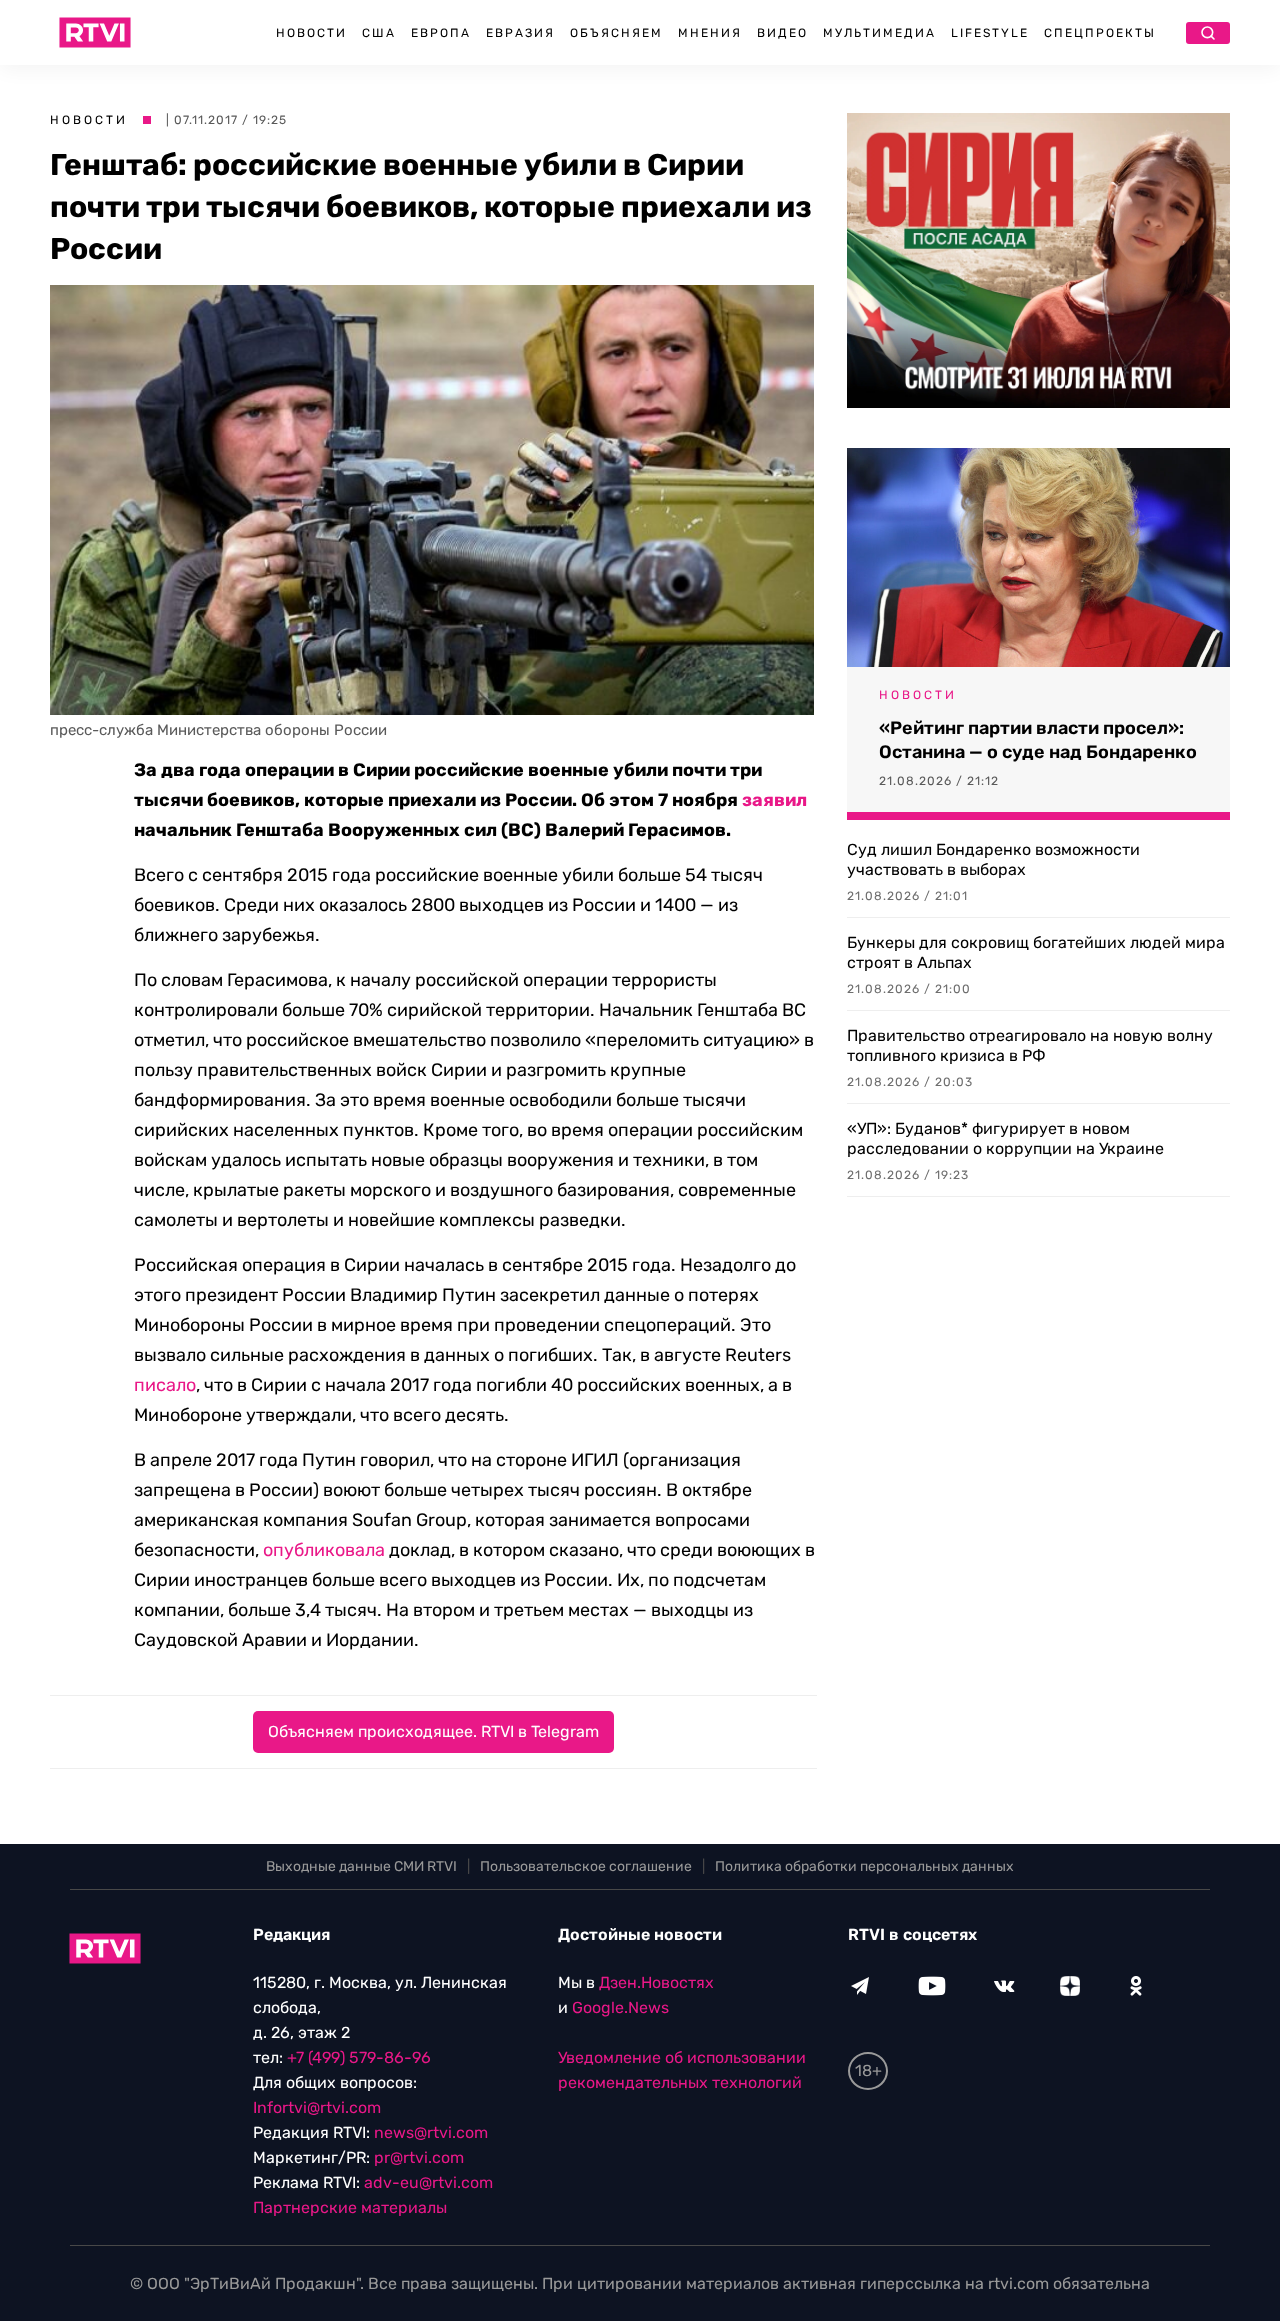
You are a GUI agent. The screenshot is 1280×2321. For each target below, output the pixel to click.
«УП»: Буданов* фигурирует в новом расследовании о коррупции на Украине (1005, 1138)
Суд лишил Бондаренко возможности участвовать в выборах (993, 859)
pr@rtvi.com (419, 2157)
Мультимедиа (879, 33)
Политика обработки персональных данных (864, 1866)
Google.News (620, 2007)
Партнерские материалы (350, 2207)
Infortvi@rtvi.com (317, 2107)
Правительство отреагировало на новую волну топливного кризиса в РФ (1030, 1045)
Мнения (710, 33)
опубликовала (324, 1550)
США (379, 33)
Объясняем (616, 33)
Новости (311, 33)
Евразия (520, 33)
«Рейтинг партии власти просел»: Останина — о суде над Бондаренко (1038, 740)
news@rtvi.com (431, 2132)
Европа (441, 33)
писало (165, 1385)
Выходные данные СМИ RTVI (361, 1866)
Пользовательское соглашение (586, 1866)
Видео (782, 33)
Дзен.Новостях (656, 1982)
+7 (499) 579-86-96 (359, 2057)
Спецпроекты (1100, 33)
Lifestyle (990, 33)
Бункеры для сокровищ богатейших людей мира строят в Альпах (1036, 952)
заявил (774, 800)
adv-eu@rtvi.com (428, 2182)
